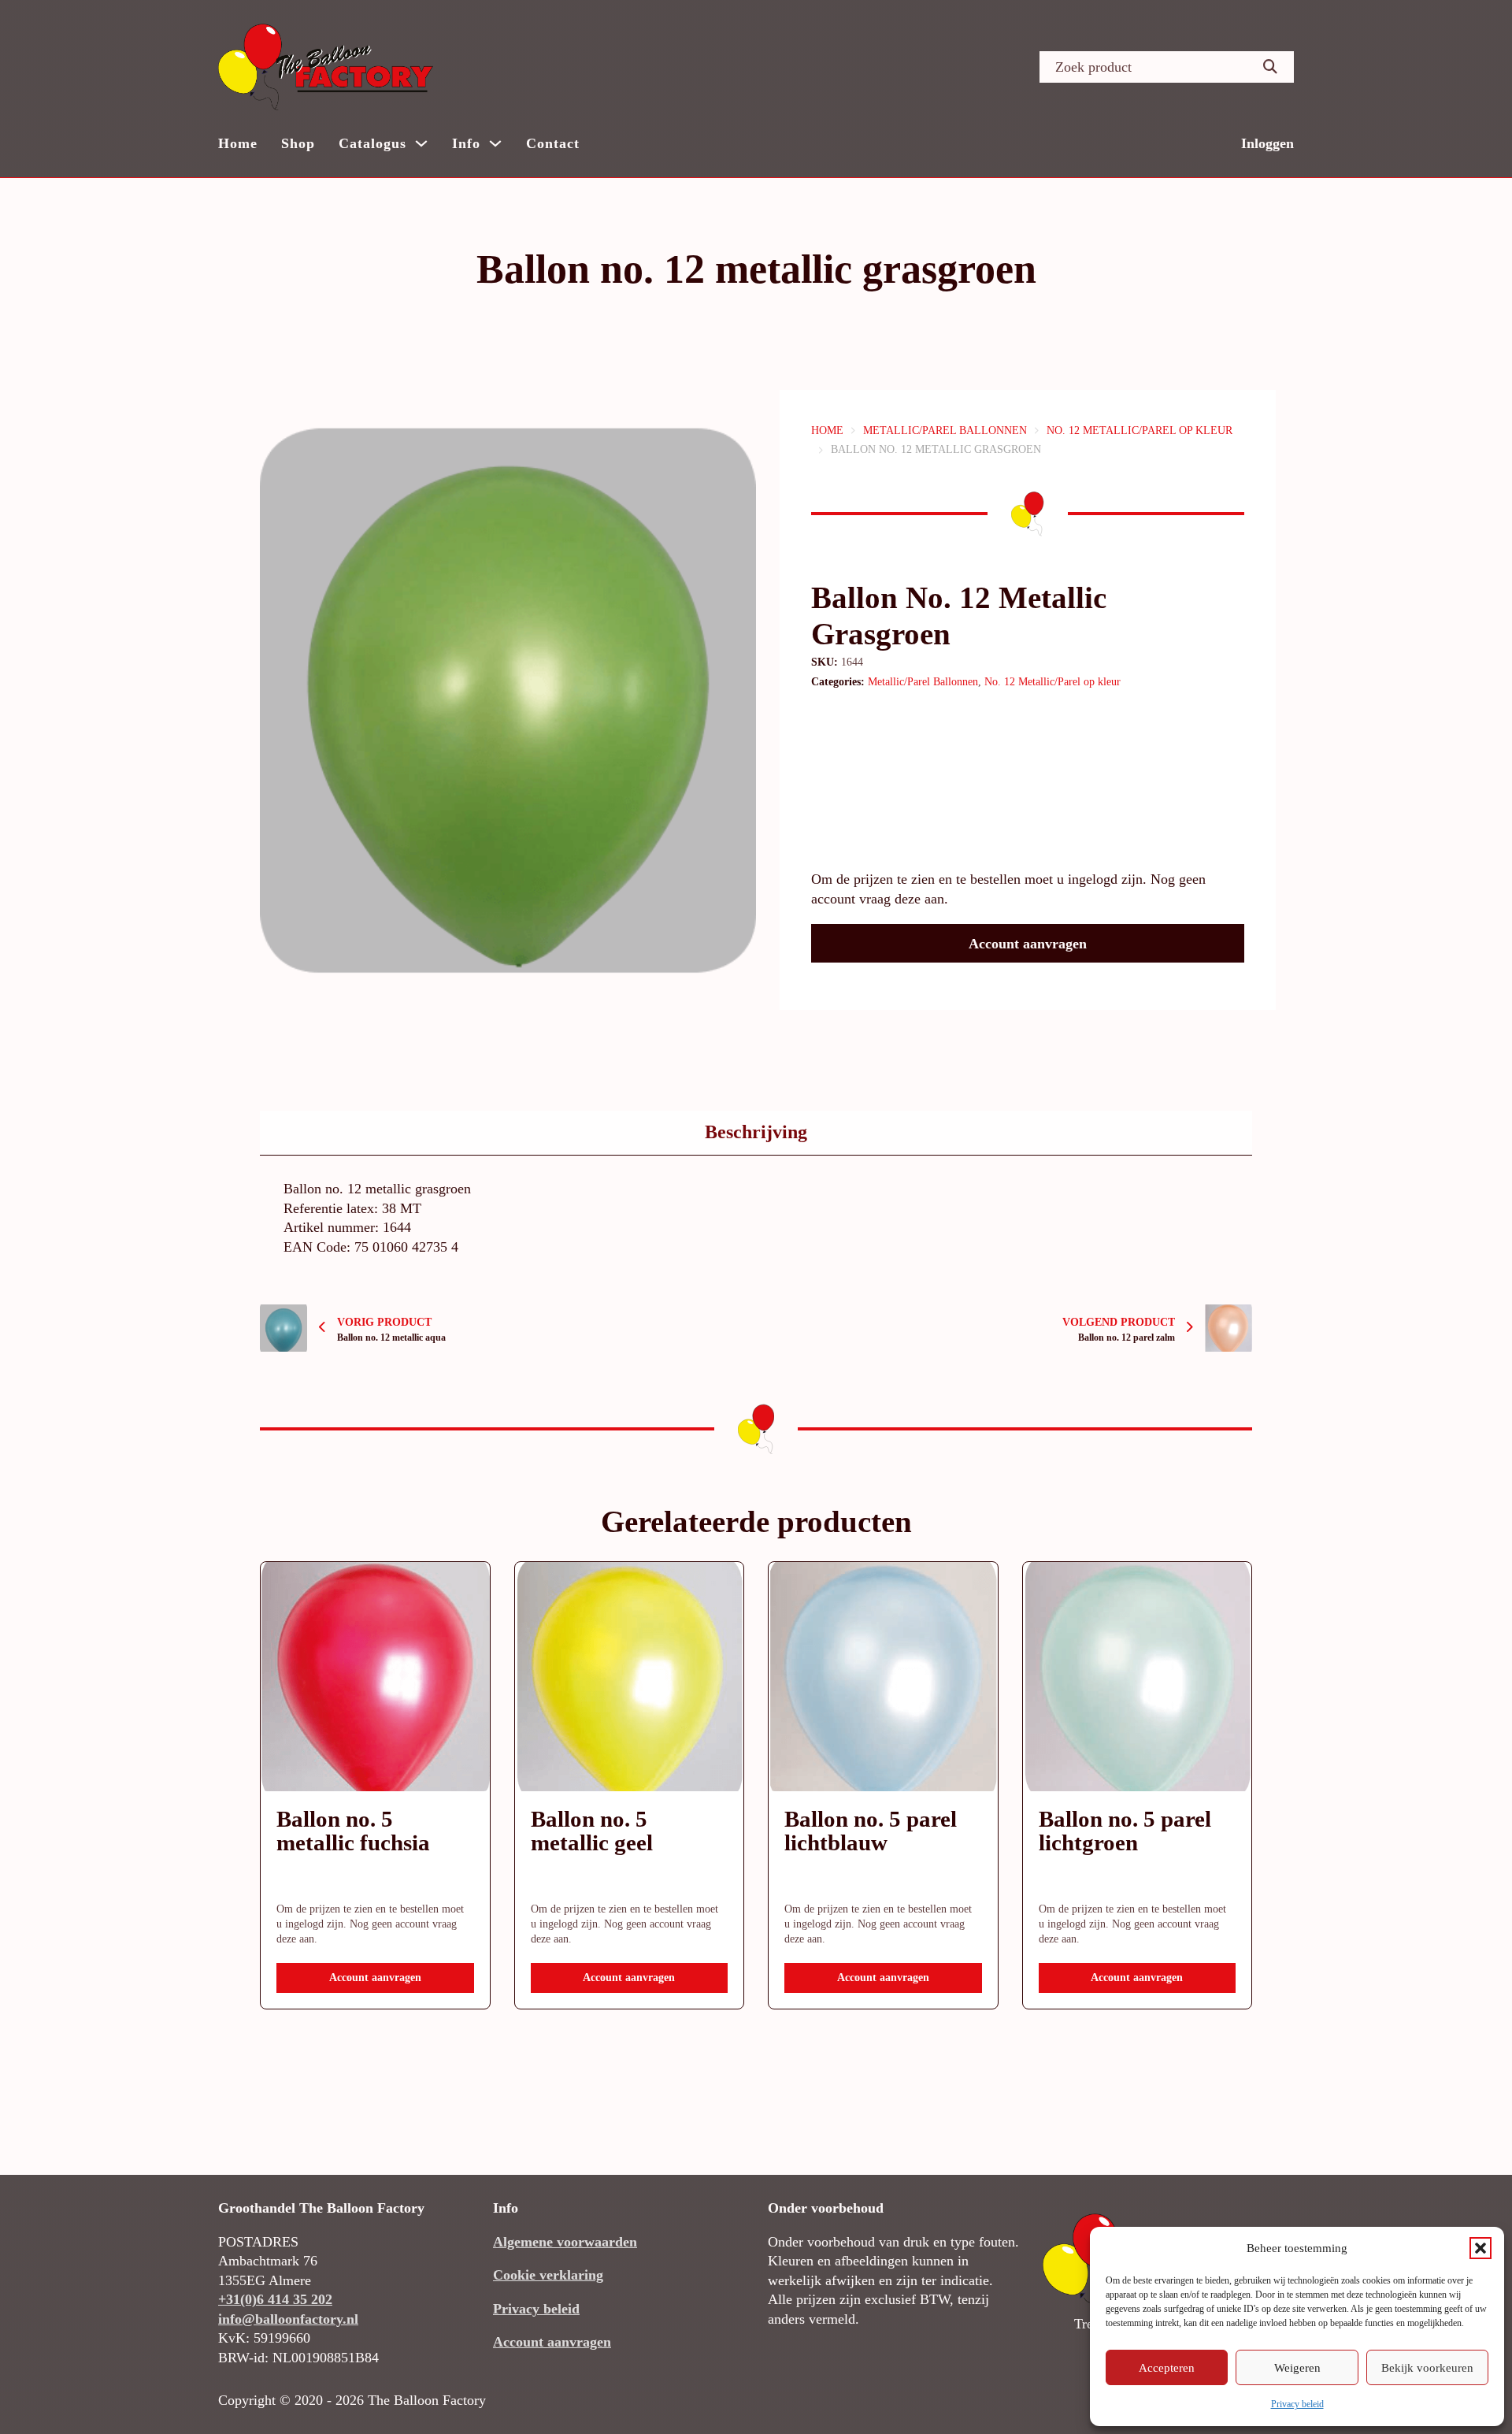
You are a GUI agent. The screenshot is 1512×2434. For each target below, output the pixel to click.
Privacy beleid (1297, 2404)
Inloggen (1267, 143)
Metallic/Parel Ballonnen (945, 430)
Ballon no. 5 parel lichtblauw (871, 1831)
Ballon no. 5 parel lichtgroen (1125, 1831)
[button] (1480, 2248)
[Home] (326, 67)
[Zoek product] (1270, 67)
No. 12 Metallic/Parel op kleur (1140, 430)
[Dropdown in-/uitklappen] (421, 143)
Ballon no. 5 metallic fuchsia (353, 1831)
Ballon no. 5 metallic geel (592, 1831)
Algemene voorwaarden (565, 2242)
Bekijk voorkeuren (1427, 2368)
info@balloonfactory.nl (288, 2319)
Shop (298, 143)
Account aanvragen (1028, 944)
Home (238, 143)
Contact (553, 143)
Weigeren (1297, 2368)
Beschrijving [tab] (756, 1132)
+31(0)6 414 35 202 (275, 2299)
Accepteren (1167, 2368)
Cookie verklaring (548, 2275)
